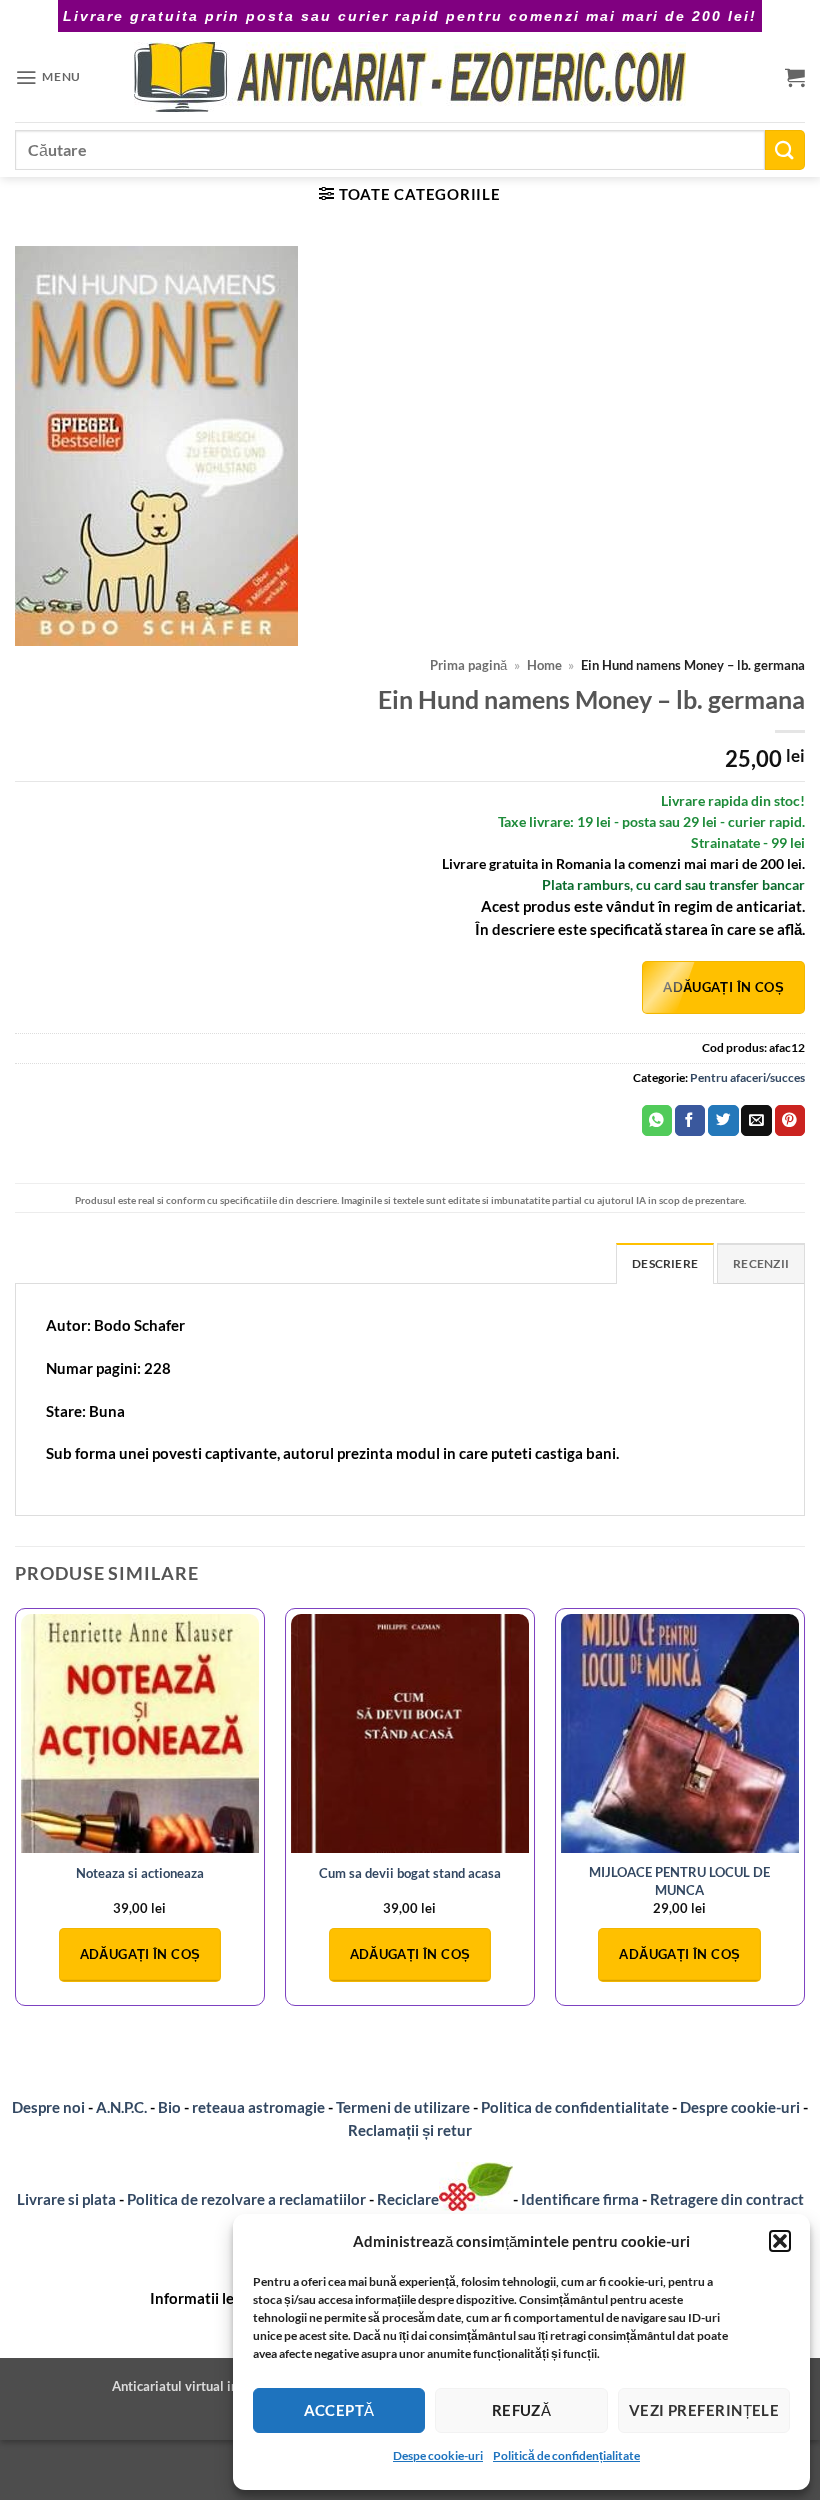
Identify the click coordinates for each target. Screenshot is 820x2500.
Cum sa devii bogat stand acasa (410, 1873)
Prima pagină (468, 665)
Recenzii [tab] (761, 1263)
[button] (780, 2241)
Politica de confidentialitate (575, 2107)
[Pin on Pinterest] (790, 1120)
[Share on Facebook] (690, 1120)
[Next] (804, 1815)
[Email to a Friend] (756, 1120)
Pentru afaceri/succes (747, 1077)
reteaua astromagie (258, 2107)
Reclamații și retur (410, 2130)
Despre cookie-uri (741, 2107)
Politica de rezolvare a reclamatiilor (246, 2199)
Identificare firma (580, 2199)
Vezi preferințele (704, 2410)
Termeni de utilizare (403, 2107)
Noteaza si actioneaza (140, 1873)
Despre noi (48, 2107)
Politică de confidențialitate (566, 2455)
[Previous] (16, 1815)
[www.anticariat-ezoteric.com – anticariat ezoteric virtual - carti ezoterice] (410, 77)
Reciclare (408, 2199)
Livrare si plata (66, 2199)
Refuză (522, 2410)
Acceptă (339, 2410)
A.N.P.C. (121, 2107)
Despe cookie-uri (438, 2455)
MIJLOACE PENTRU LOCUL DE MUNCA (679, 1880)
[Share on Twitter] (723, 1120)
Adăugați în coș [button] (140, 1954)
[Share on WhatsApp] (657, 1120)
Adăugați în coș (723, 987)
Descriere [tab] (665, 1263)
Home (544, 665)
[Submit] (785, 149)
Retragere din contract (727, 2199)
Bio (169, 2107)
